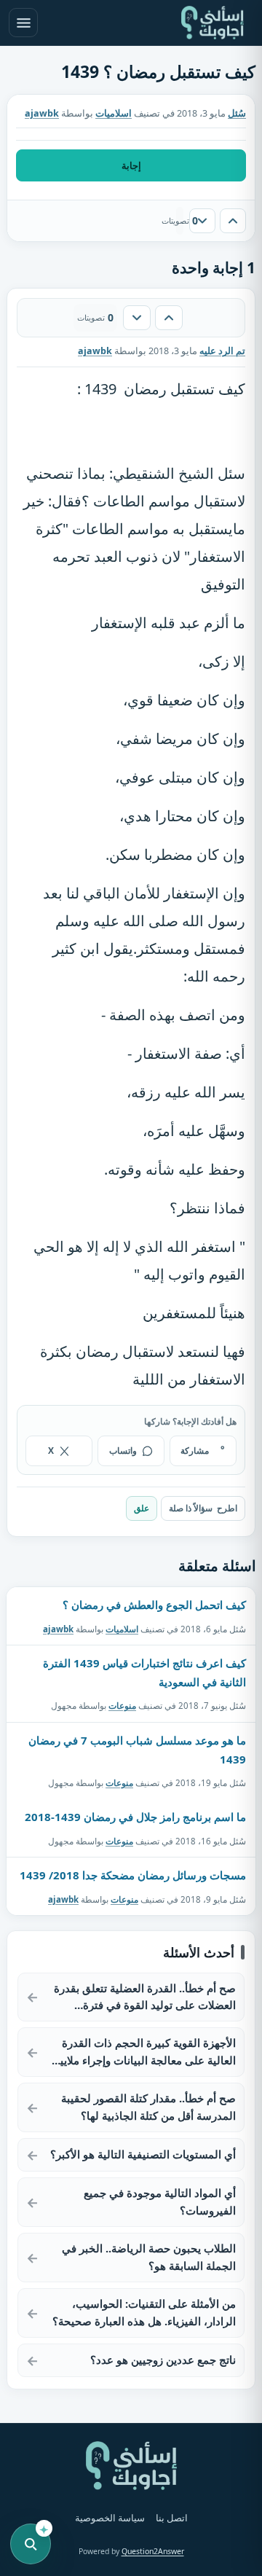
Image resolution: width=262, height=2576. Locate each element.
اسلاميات (114, 113)
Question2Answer (153, 2551)
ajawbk (58, 1629)
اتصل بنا (172, 2518)
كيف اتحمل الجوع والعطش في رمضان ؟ (154, 1605)
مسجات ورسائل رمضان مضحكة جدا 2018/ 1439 (133, 1875)
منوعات (122, 1706)
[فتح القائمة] (23, 23)
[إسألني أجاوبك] (213, 23)
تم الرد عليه (222, 351)
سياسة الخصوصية (110, 2518)
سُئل (237, 113)
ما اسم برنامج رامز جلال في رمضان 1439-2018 (135, 1817)
